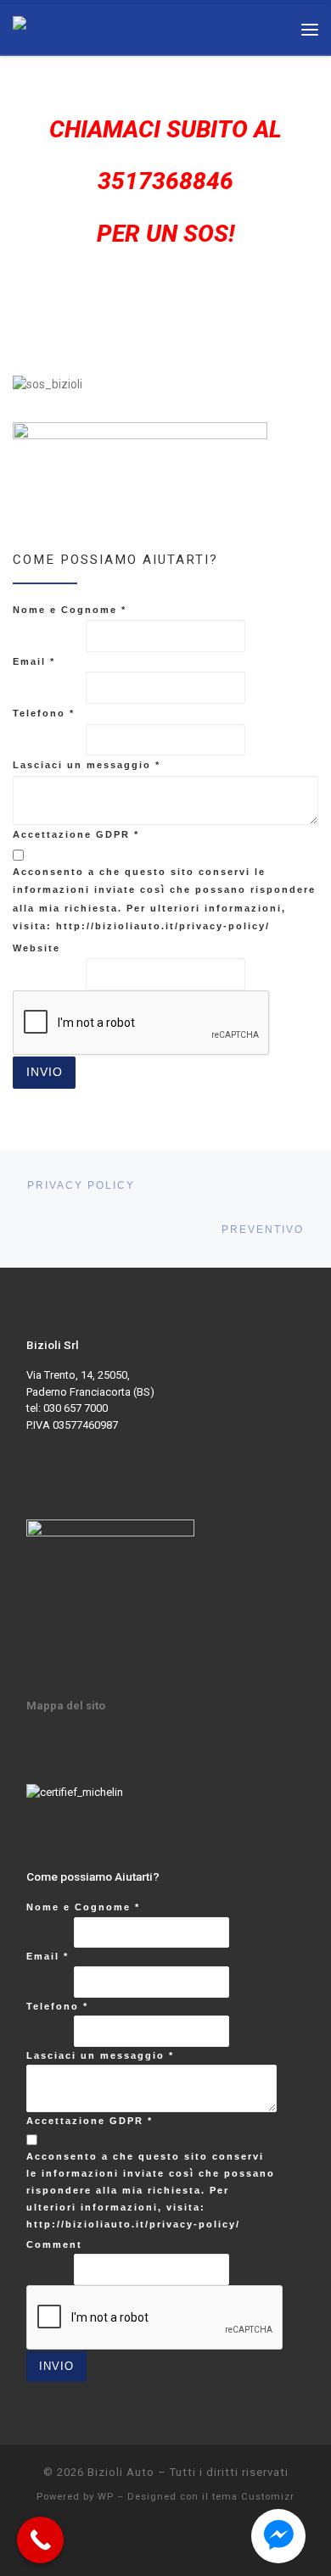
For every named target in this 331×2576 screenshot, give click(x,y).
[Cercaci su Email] (51, 340)
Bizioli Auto (121, 2472)
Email (34, 661)
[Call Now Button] (40, 2540)
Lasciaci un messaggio (87, 765)
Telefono (44, 713)
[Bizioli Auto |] (80, 28)
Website (36, 948)
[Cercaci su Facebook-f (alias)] (21, 340)
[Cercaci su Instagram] (82, 340)
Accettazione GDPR (76, 834)
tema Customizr (253, 2497)
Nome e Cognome (70, 610)
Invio (45, 1072)
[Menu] (310, 29)
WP (106, 2497)
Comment (54, 2244)
